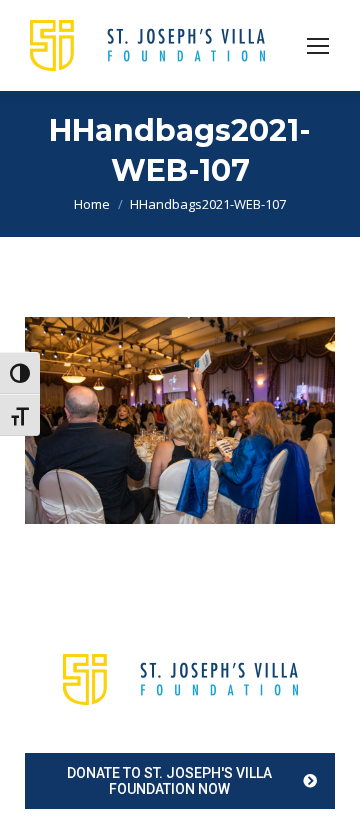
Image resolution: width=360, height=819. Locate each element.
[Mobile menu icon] (318, 46)
